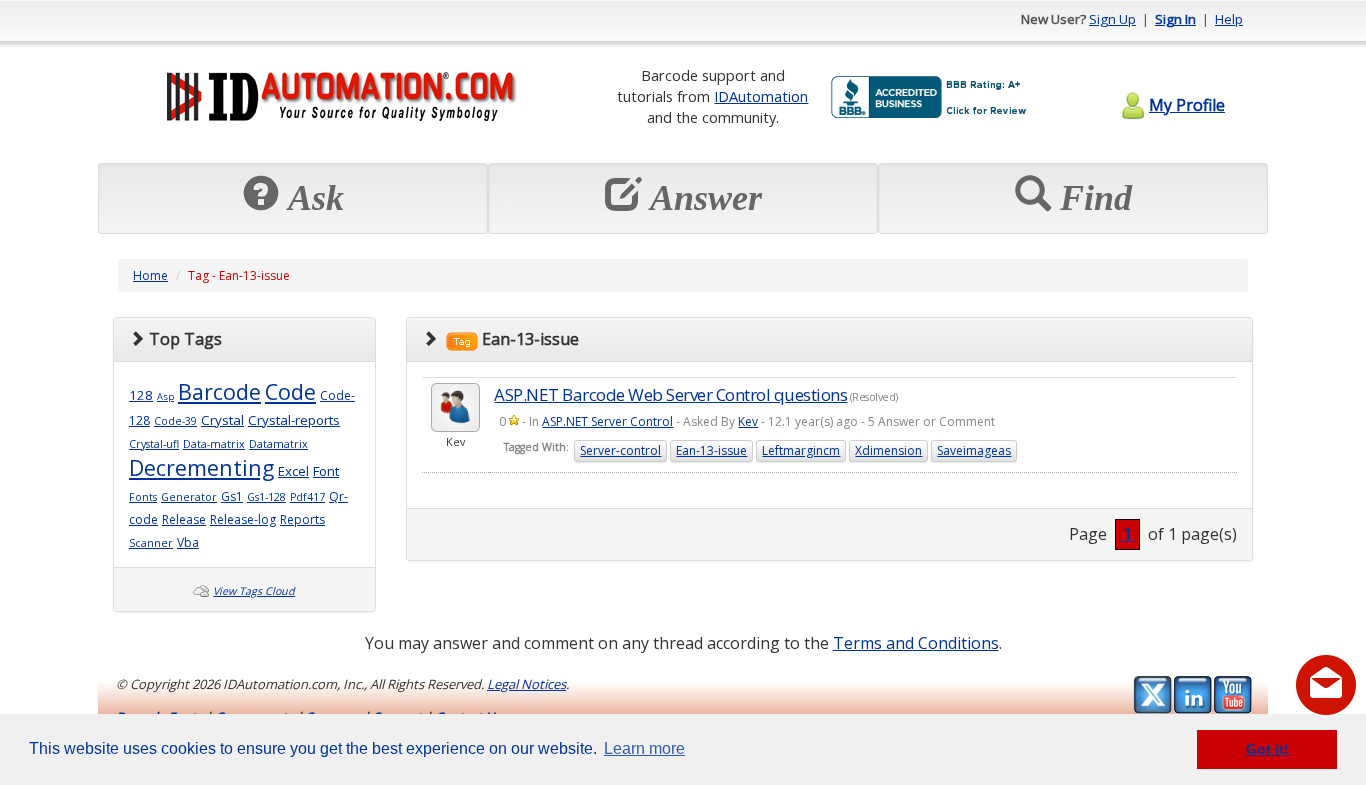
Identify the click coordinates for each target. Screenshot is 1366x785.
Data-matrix (214, 444)
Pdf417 (307, 497)
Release (184, 519)
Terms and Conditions (916, 643)
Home (150, 275)
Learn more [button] (644, 748)
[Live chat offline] (1326, 685)
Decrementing (201, 467)
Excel (293, 471)
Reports (302, 519)
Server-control (620, 450)
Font (326, 471)
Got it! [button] (1267, 749)
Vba (188, 542)
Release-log (243, 519)
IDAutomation (761, 96)
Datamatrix (278, 444)
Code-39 (175, 421)
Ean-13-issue (711, 450)
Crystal (222, 420)
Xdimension (888, 450)
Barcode (219, 391)
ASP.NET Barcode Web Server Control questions (670, 394)
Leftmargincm (801, 450)
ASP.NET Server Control (607, 421)
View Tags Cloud (254, 591)
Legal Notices (526, 684)
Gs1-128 (266, 497)
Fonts (143, 497)
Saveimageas (974, 450)
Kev (748, 421)
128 (141, 395)
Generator (189, 497)
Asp (165, 396)
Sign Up (1112, 19)
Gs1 (232, 496)
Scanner (151, 543)
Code (290, 391)
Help (1229, 19)
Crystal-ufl (154, 444)
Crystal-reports (294, 420)
